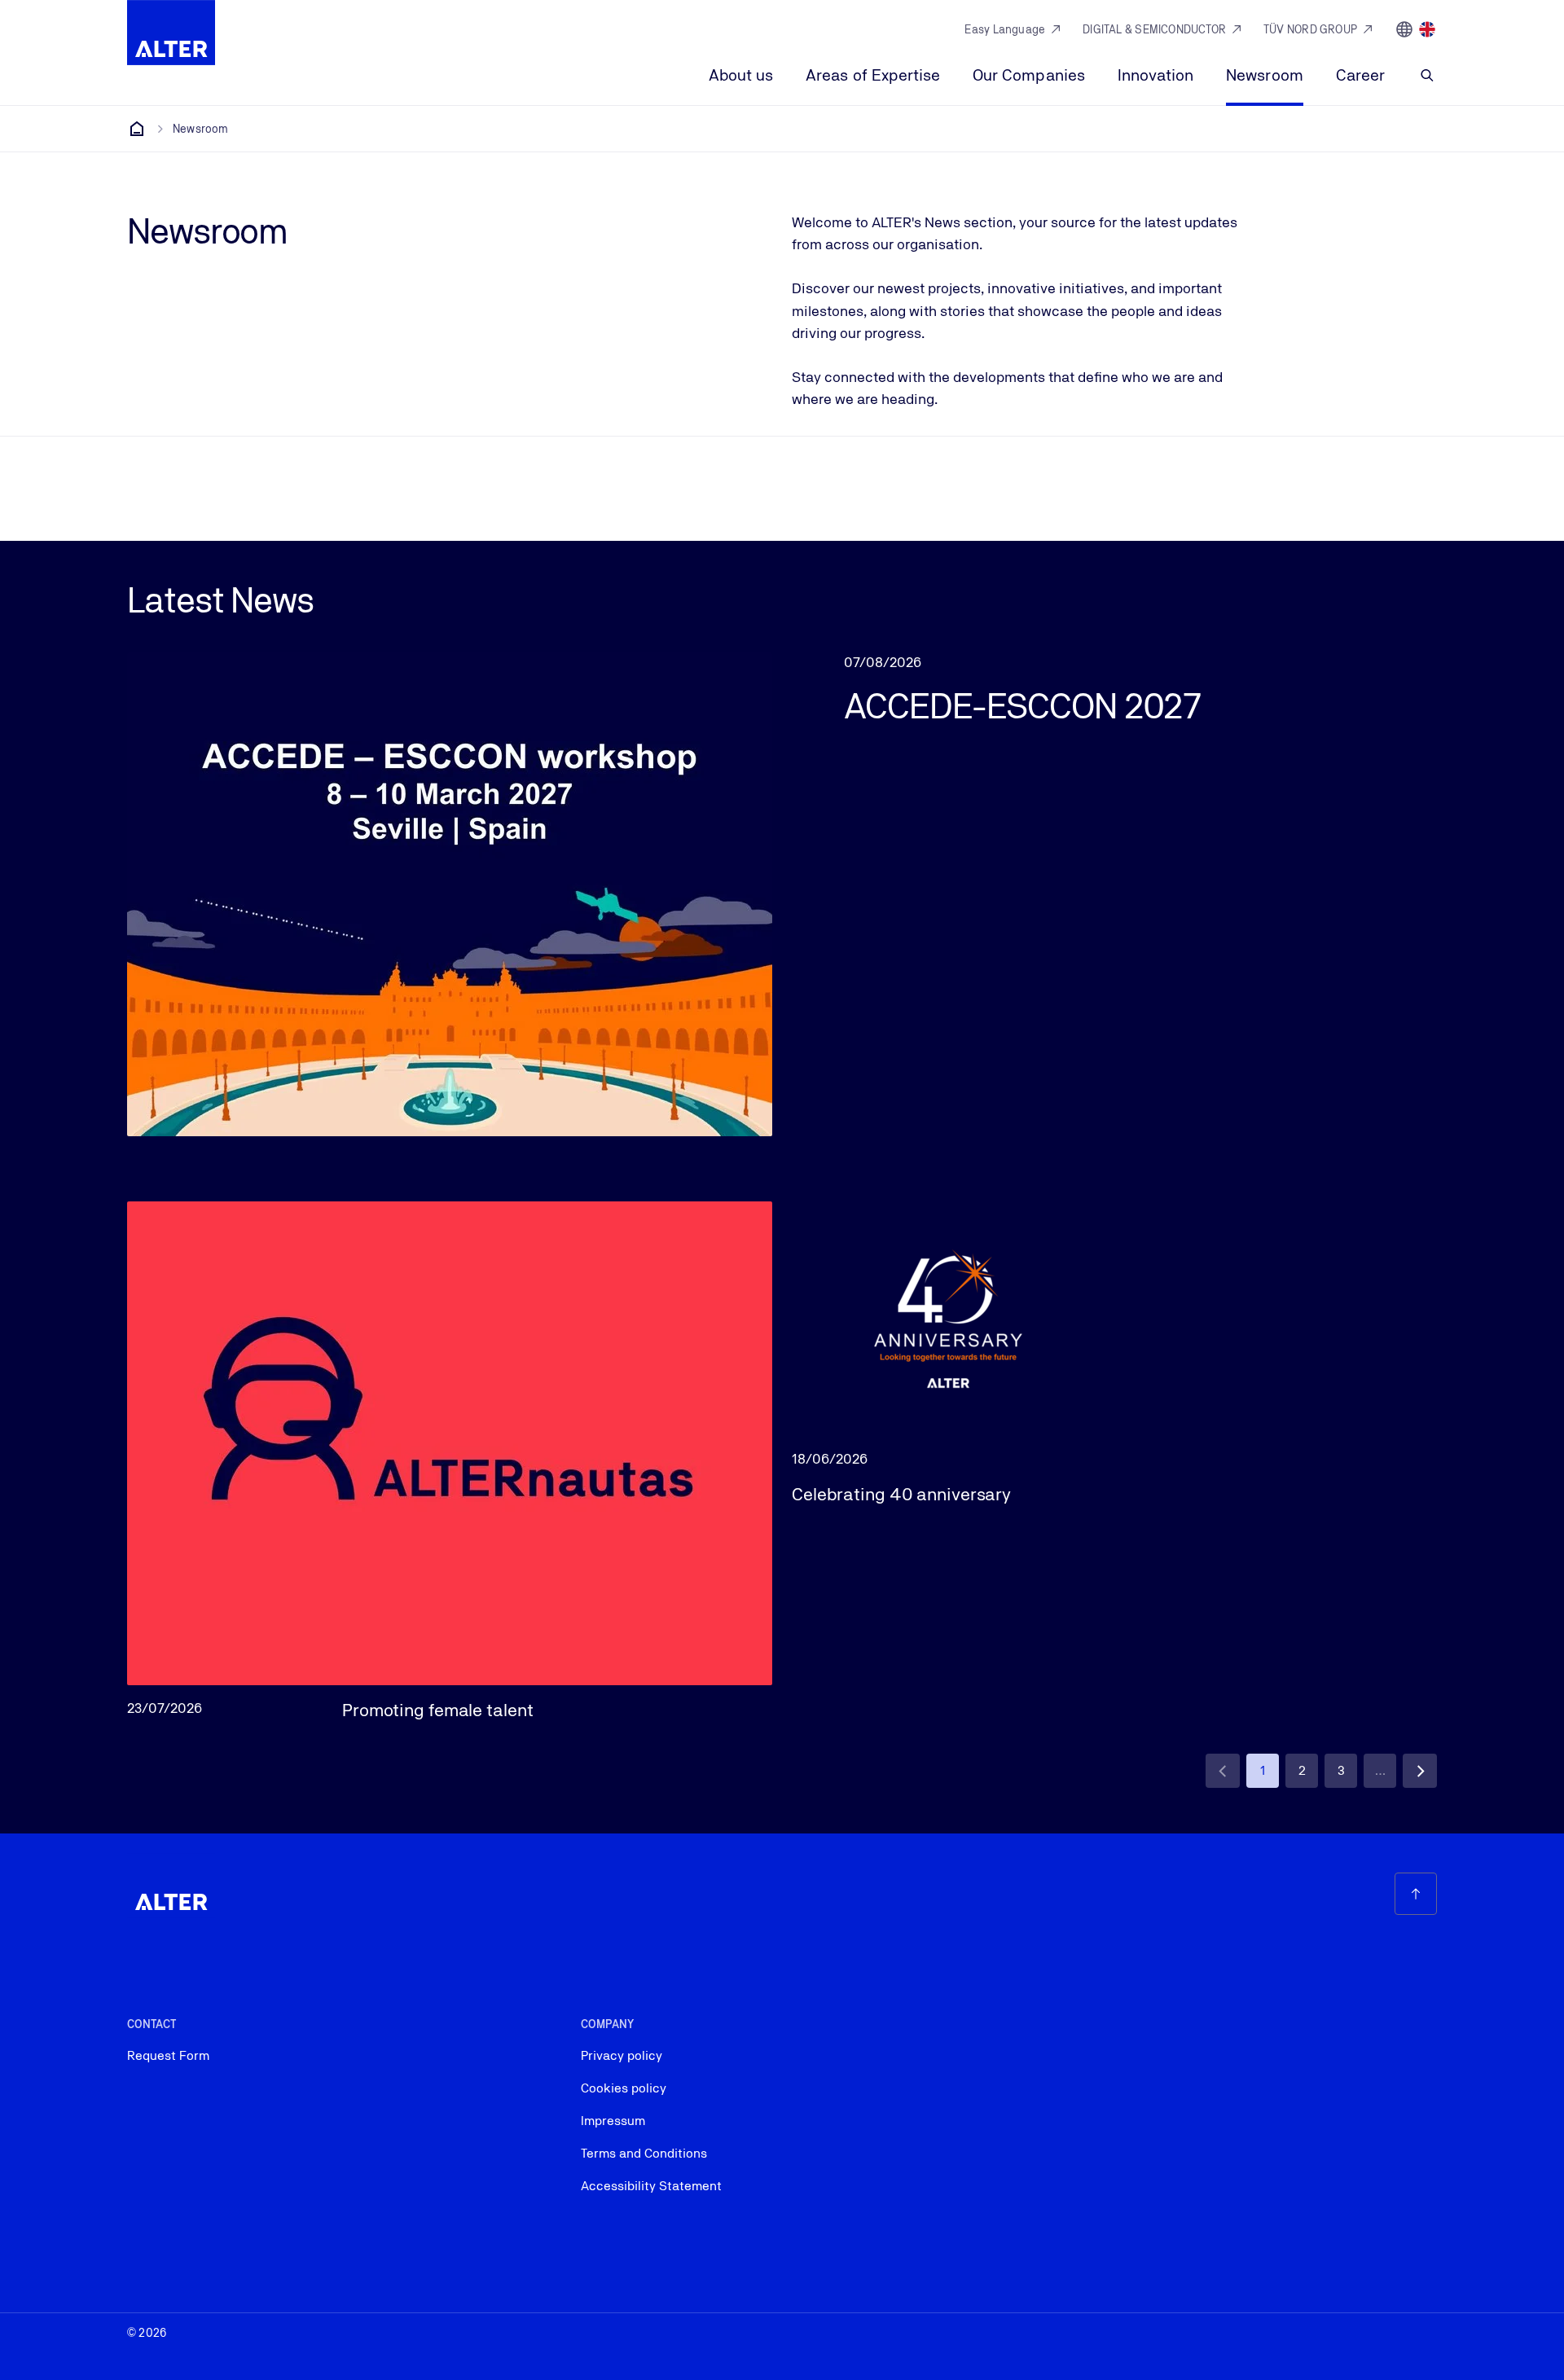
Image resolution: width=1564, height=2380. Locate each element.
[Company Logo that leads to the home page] (171, 33)
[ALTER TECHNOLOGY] (137, 129)
